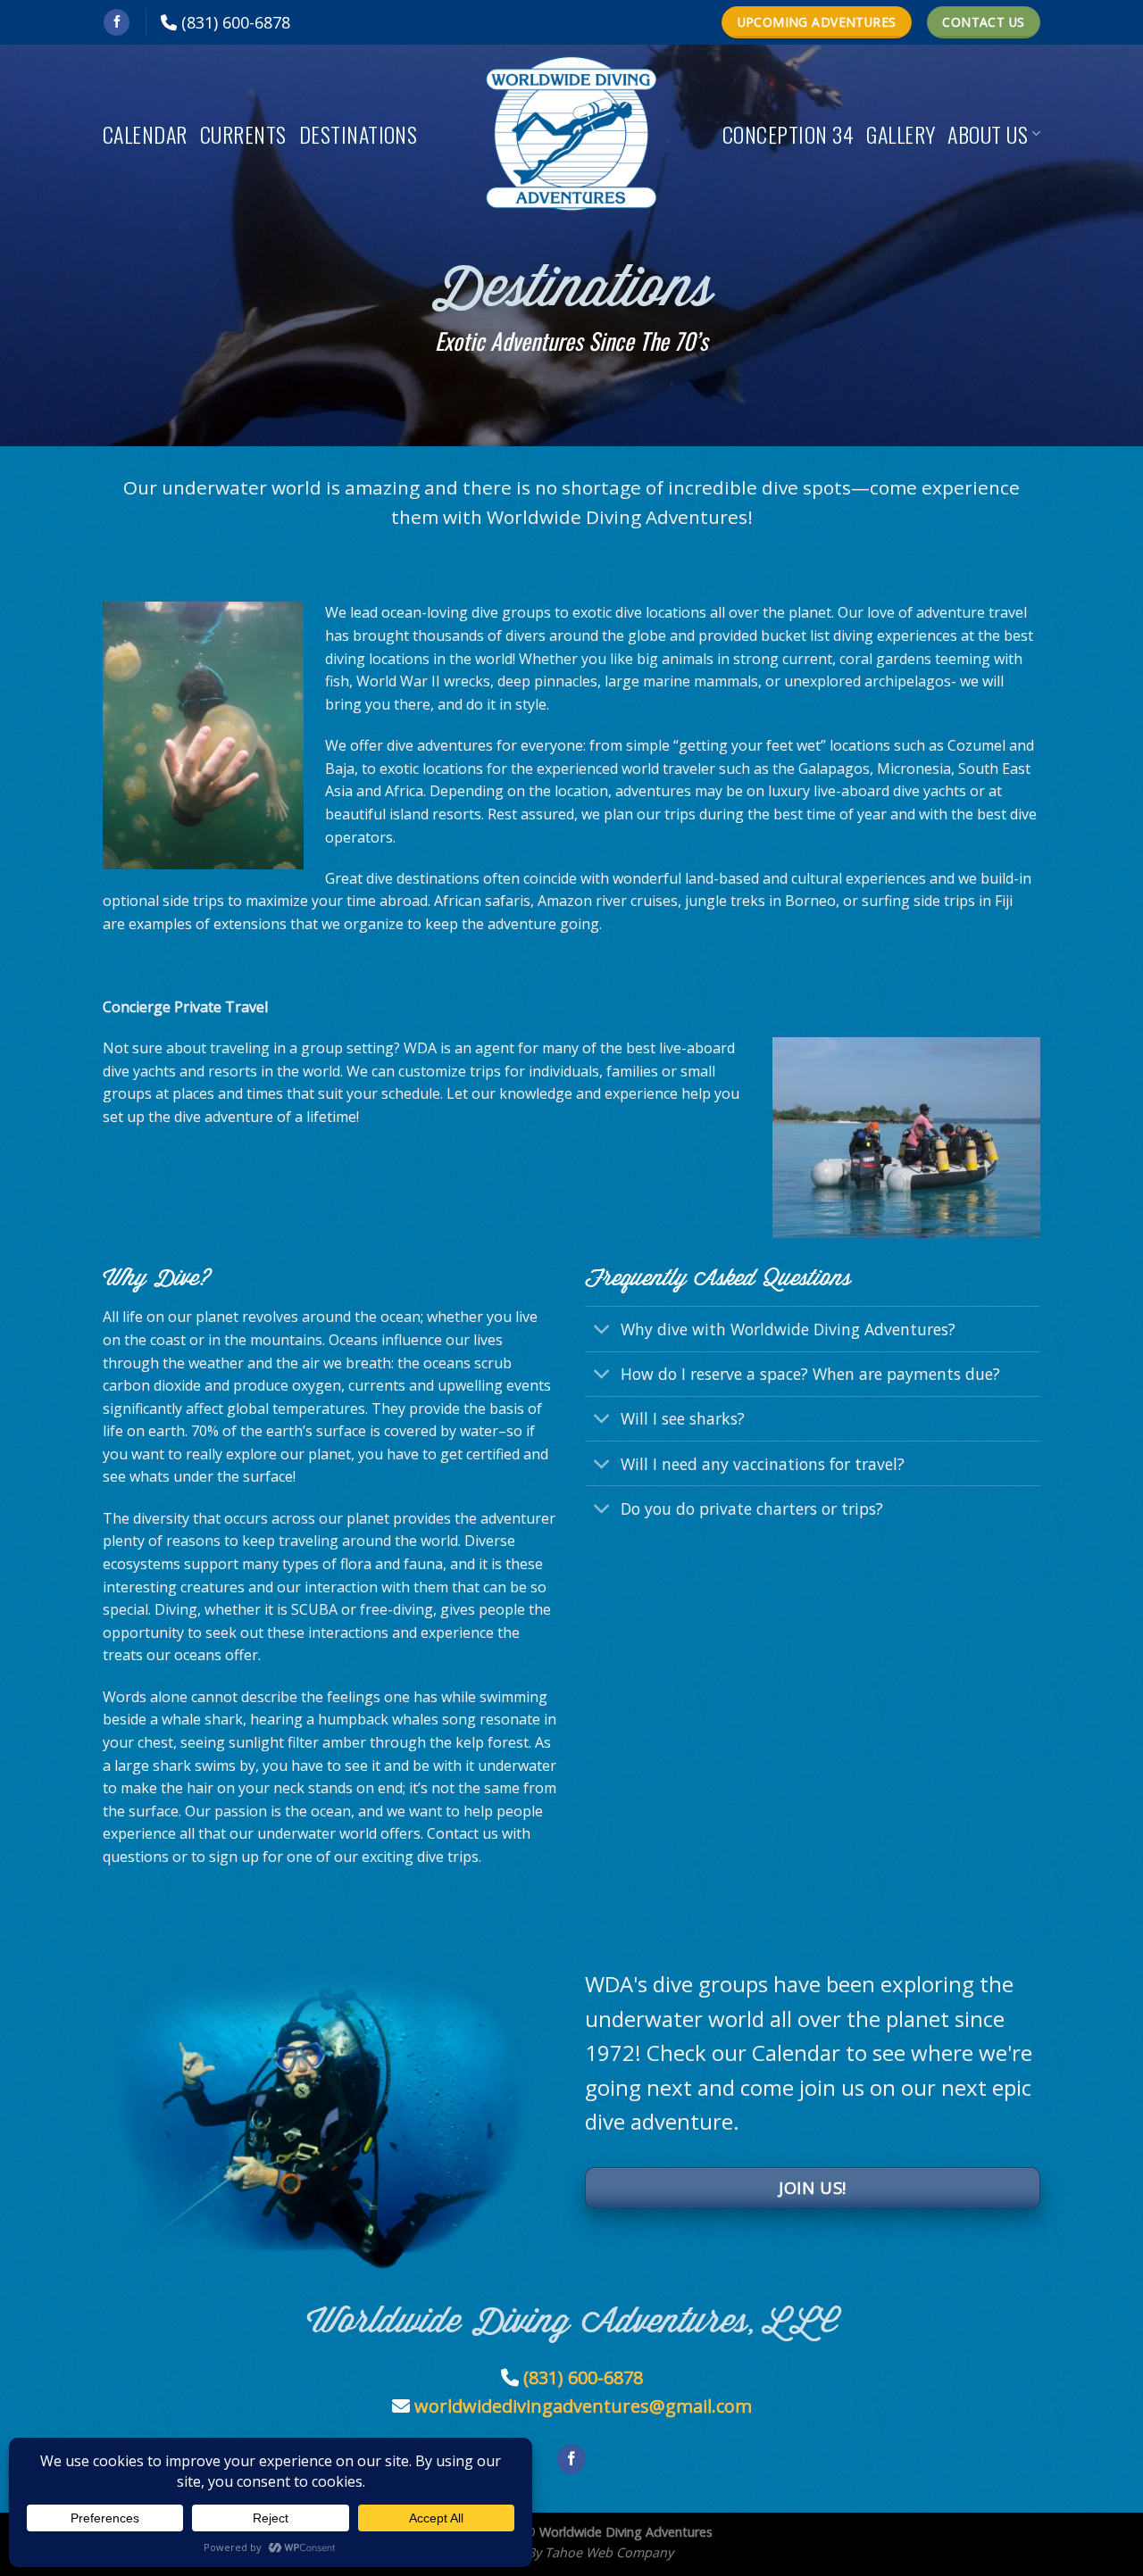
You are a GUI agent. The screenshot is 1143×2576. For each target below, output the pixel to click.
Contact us (463, 1833)
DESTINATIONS (359, 134)
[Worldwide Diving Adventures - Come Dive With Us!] (571, 134)
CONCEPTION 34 (788, 134)
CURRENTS (243, 134)
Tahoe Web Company (609, 2552)
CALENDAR (145, 134)
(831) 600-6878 (236, 22)
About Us (988, 134)
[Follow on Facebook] (117, 22)
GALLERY (901, 134)
